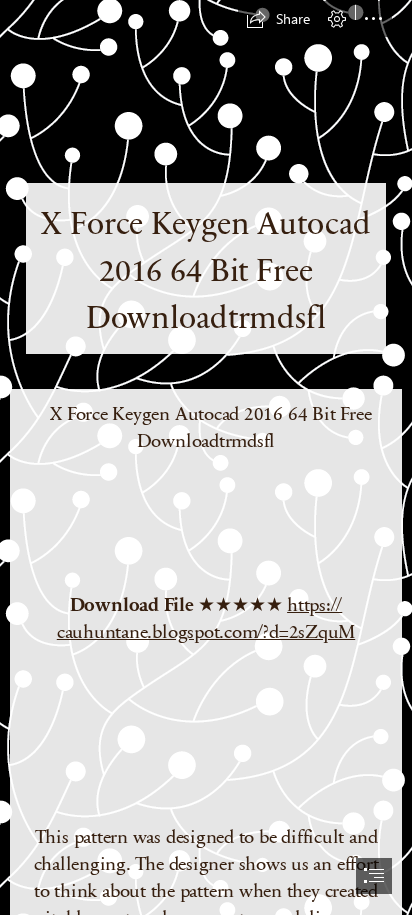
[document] (206, 457)
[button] (278, 19)
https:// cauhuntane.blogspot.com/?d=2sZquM (206, 617)
